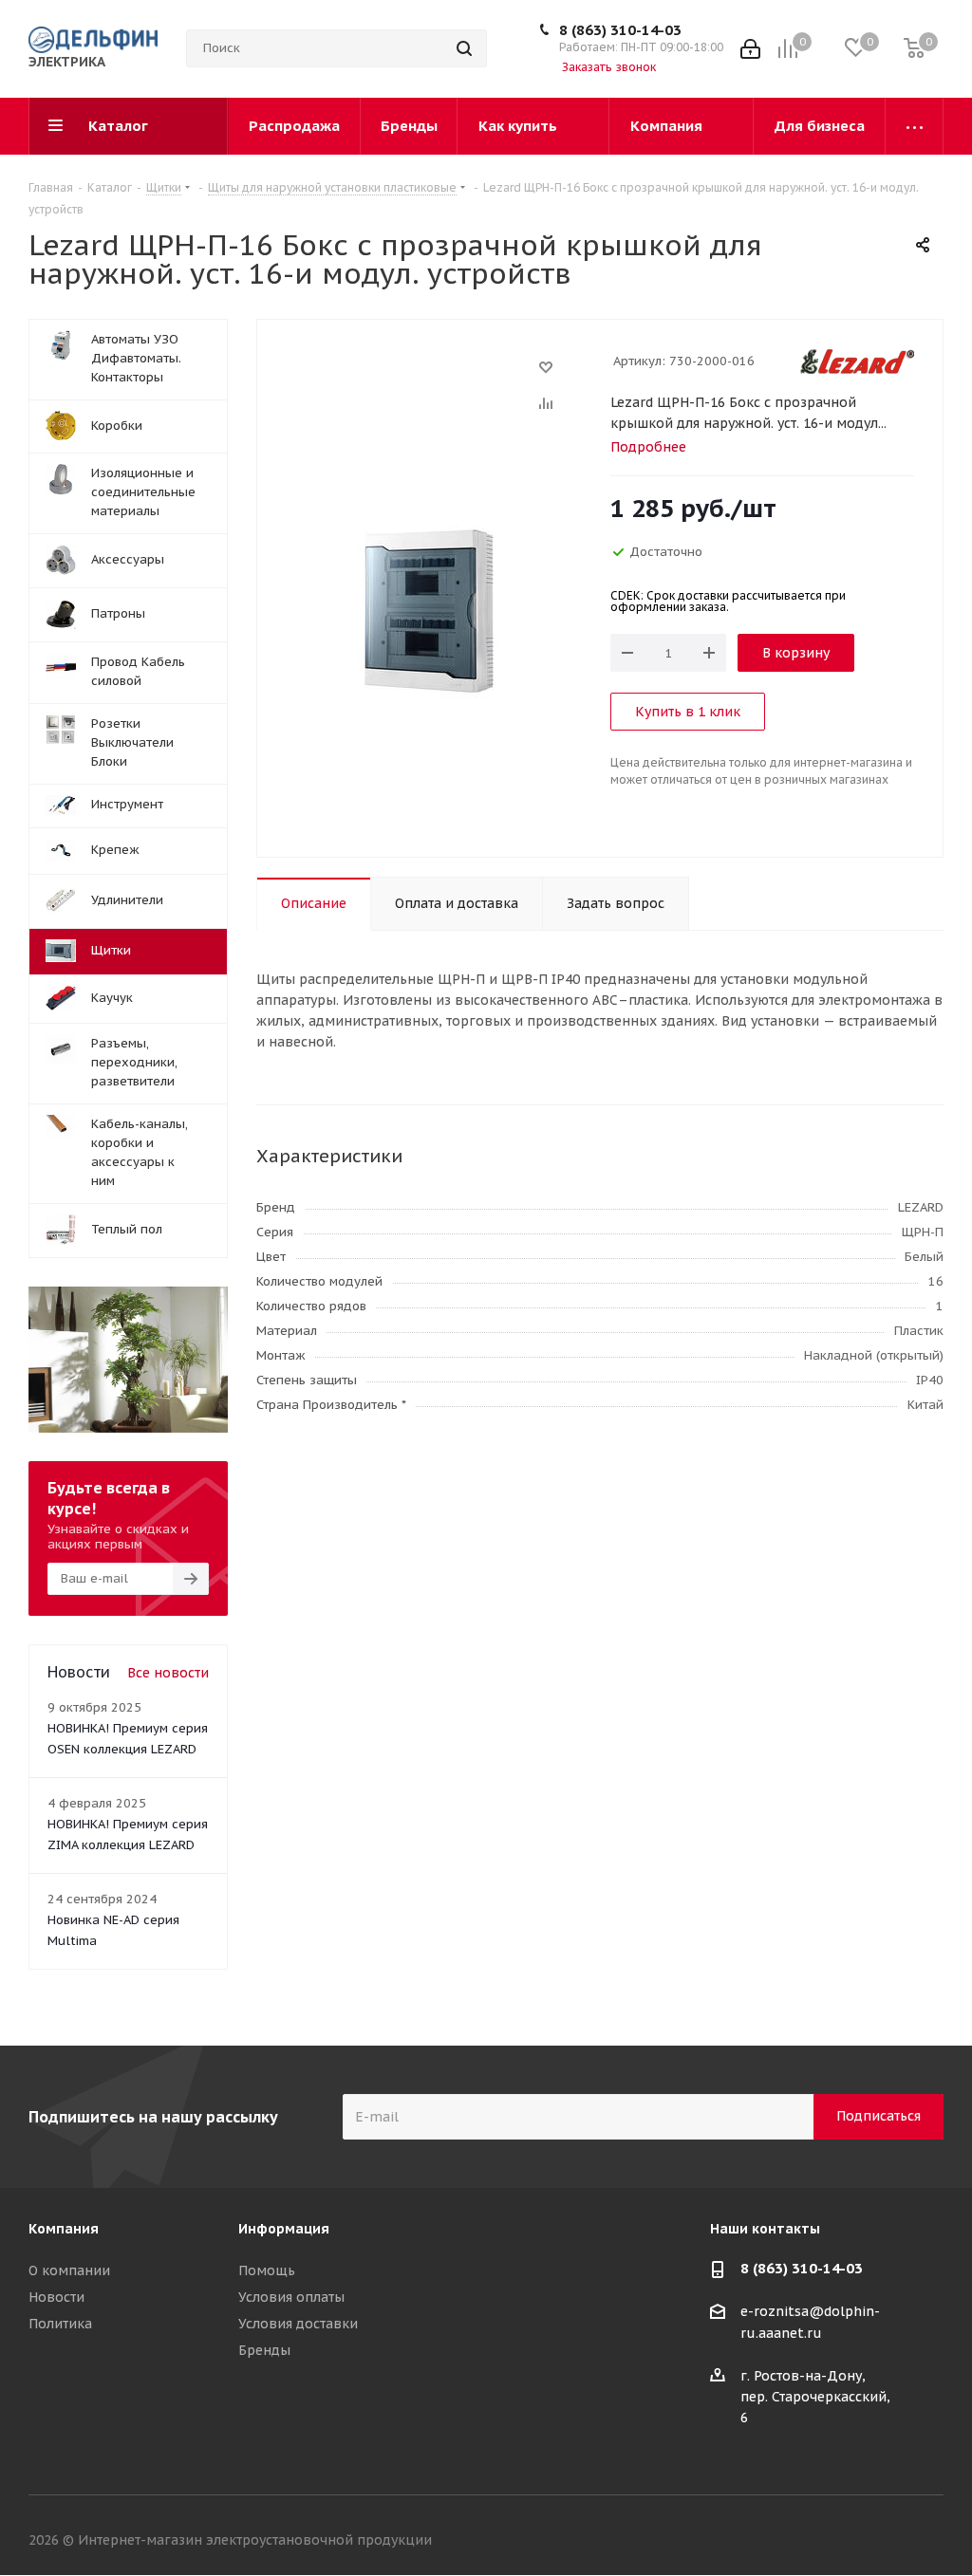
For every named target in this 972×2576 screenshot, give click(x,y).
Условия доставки (298, 2324)
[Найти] (464, 48)
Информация (284, 2229)
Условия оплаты (291, 2297)
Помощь (267, 2270)
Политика (60, 2324)
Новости (56, 2297)
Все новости (168, 1673)
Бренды (264, 2350)
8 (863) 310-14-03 (620, 30)
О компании (69, 2270)
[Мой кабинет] (750, 49)
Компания (64, 2229)
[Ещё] (915, 126)
